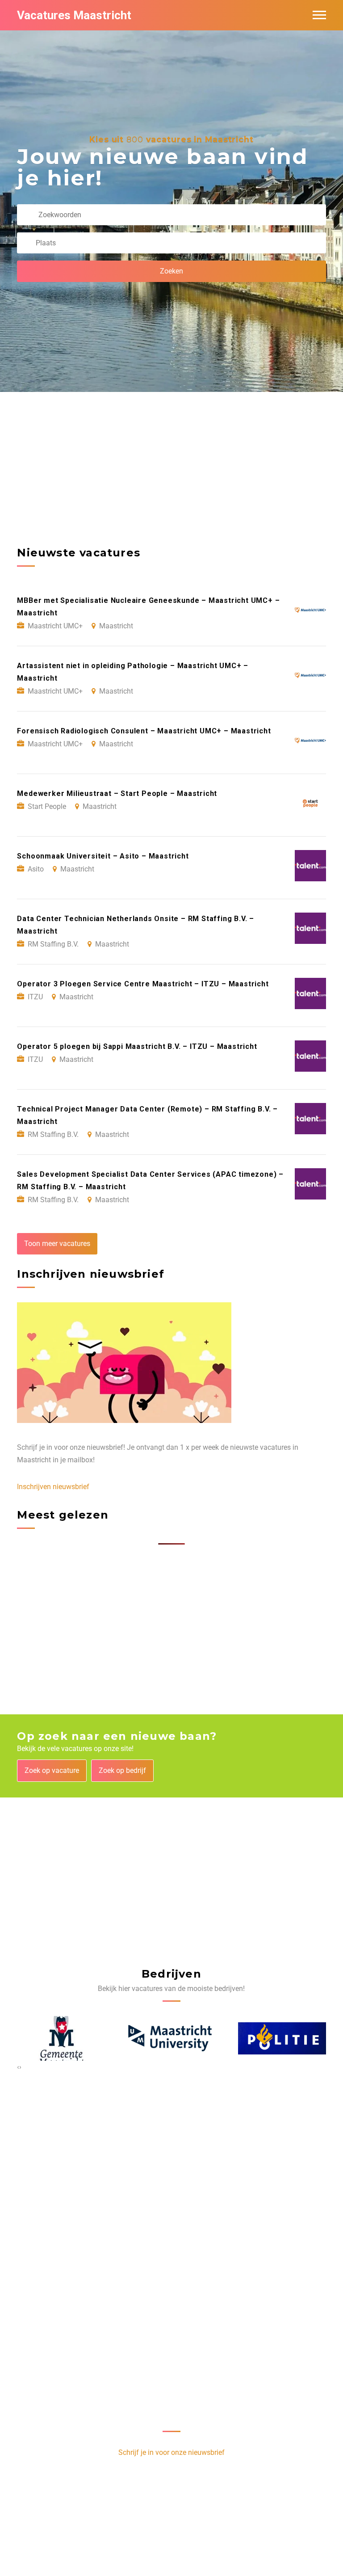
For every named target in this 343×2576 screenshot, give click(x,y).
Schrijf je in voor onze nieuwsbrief (171, 2452)
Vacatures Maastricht (74, 15)
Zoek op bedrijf (122, 1770)
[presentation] (18, 2067)
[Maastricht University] (172, 2039)
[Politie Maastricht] (282, 2038)
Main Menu (319, 15)
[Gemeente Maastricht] (61, 2038)
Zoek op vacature (52, 1770)
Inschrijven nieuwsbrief (53, 1487)
